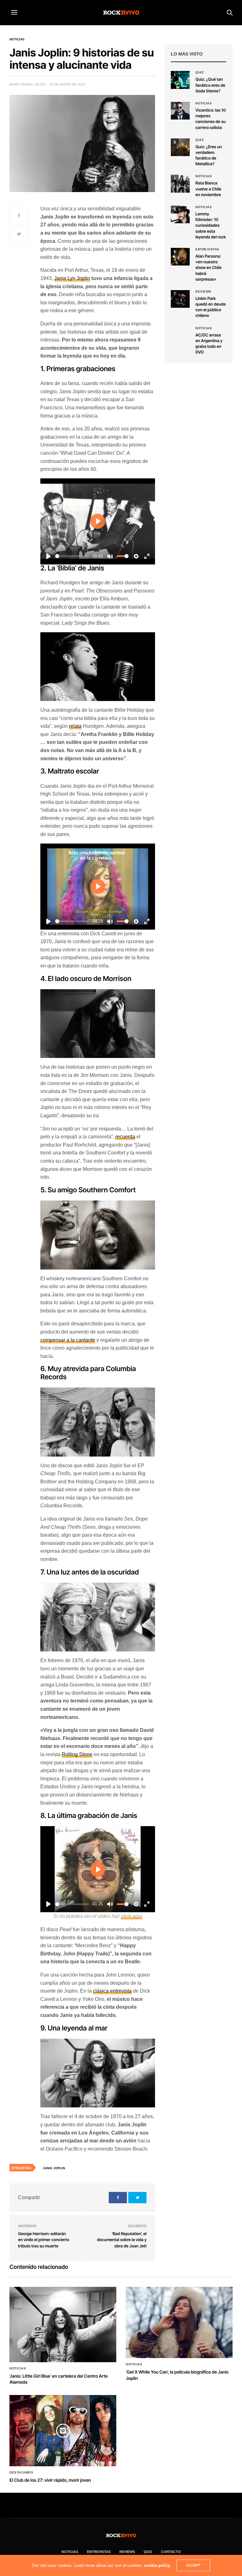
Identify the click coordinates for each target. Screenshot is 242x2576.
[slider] (72, 556)
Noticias (17, 39)
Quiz (199, 73)
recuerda (125, 1137)
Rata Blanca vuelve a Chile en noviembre (208, 189)
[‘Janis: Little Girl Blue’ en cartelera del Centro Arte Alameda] (63, 2324)
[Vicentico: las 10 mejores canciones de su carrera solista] (180, 111)
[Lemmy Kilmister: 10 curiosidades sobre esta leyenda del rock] (180, 214)
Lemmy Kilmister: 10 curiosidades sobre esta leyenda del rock (211, 226)
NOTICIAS (70, 2552)
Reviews (203, 292)
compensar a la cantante (68, 1340)
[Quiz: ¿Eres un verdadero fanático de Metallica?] (180, 147)
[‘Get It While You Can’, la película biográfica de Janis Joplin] (179, 2322)
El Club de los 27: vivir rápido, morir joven (50, 2480)
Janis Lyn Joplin (72, 278)
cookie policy (157, 2565)
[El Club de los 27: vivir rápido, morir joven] (63, 2431)
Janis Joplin (54, 2168)
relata (75, 726)
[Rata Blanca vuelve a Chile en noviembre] (180, 184)
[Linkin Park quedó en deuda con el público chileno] (180, 299)
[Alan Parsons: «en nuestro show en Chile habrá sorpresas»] (180, 257)
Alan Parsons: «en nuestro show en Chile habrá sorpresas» (208, 268)
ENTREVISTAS (99, 2552)
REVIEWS (127, 2552)
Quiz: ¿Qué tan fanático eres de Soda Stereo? (210, 85)
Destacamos (21, 2473)
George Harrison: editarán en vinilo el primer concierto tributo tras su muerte (43, 2240)
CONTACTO (171, 2552)
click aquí (132, 1916)
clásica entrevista (112, 1991)
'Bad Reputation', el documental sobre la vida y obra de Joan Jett (122, 2240)
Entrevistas (207, 249)
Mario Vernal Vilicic (28, 84)
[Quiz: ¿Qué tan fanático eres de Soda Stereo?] (180, 80)
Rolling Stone (77, 1754)
